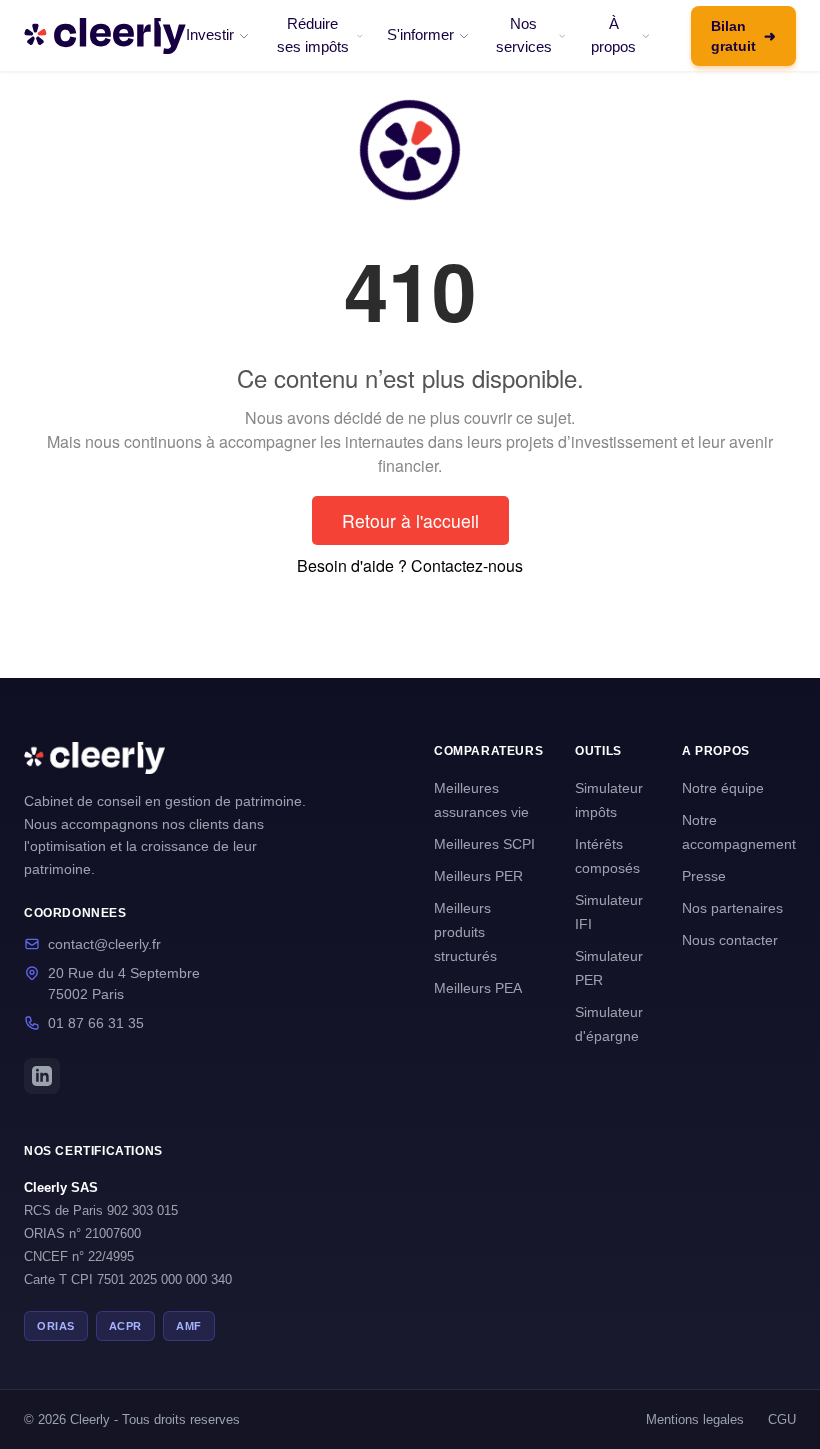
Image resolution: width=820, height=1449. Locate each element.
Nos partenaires (732, 908)
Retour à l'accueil (410, 520)
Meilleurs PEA (478, 988)
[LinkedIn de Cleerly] (42, 1076)
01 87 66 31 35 (96, 1023)
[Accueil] (105, 36)
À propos (613, 35)
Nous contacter (730, 940)
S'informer (420, 34)
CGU (782, 1419)
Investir (210, 34)
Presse (704, 876)
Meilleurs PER (478, 876)
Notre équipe (723, 788)
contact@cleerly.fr (104, 944)
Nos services (524, 35)
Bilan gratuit (743, 36)
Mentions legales (695, 1419)
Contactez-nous (467, 565)
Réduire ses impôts (313, 35)
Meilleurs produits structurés (465, 932)
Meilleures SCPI (484, 844)
